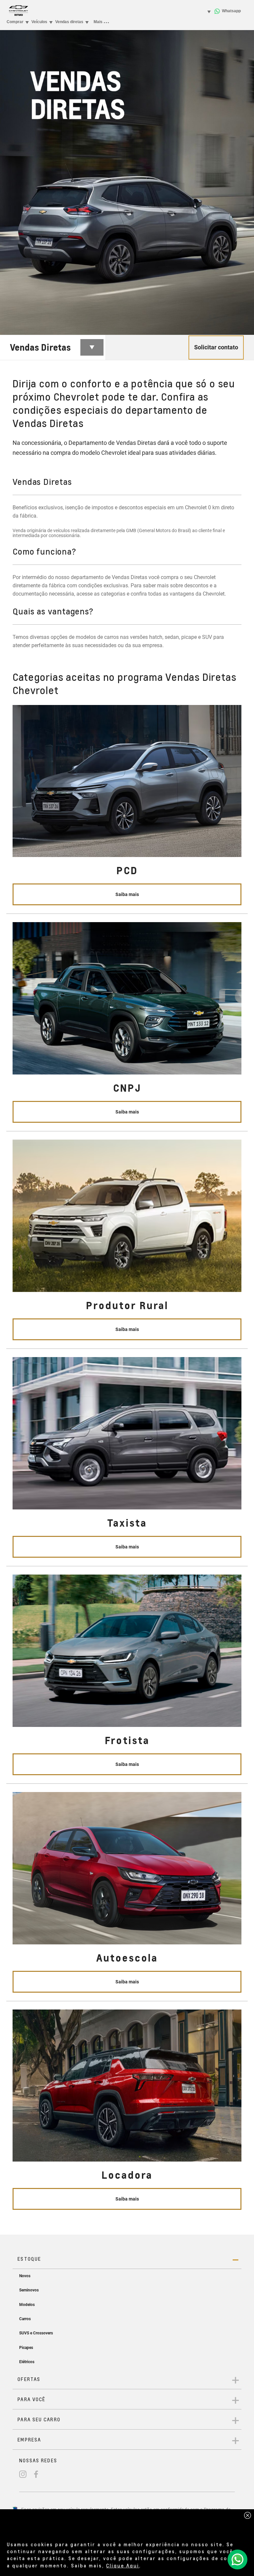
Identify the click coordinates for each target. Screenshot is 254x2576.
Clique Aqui (123, 2565)
